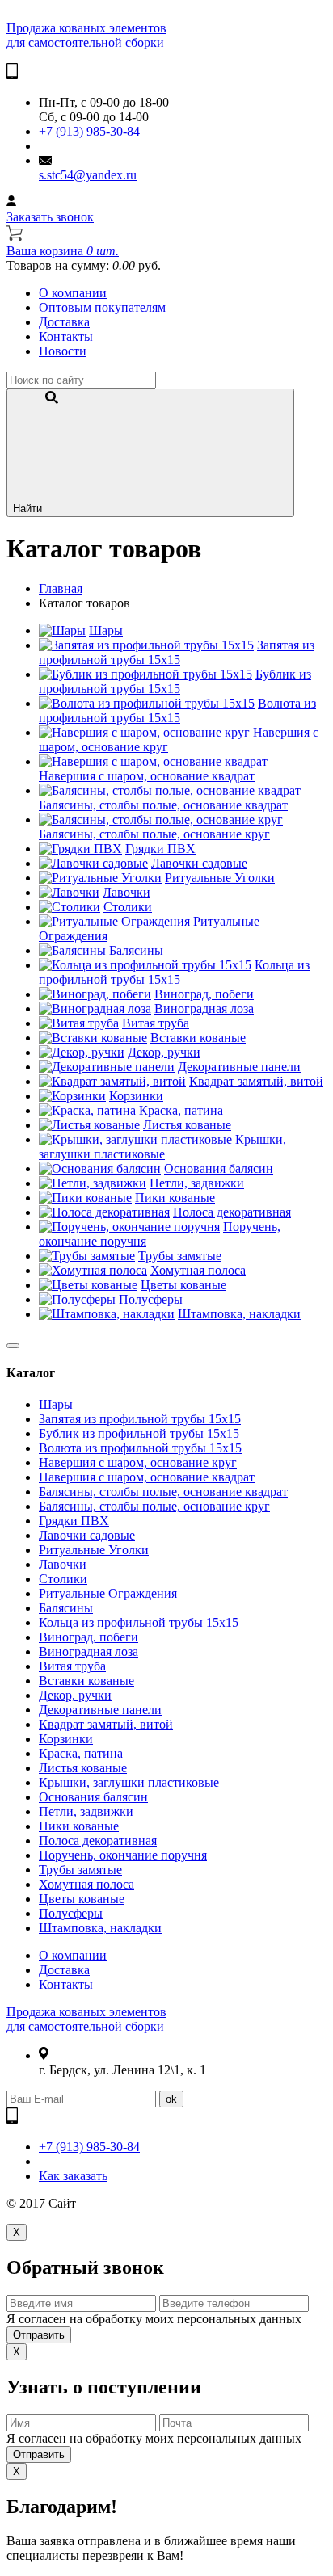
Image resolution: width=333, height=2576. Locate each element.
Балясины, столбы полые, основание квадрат (163, 805)
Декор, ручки (164, 1052)
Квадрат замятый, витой (256, 1081)
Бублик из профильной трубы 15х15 (175, 681)
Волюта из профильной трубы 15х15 (177, 710)
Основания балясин (219, 1168)
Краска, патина (181, 1110)
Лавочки (126, 892)
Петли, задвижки (197, 1183)
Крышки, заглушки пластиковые (162, 1147)
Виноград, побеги (204, 994)
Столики (128, 907)
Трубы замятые (180, 1256)
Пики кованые (175, 1198)
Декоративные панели (239, 1067)
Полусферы (151, 1299)
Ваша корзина (63, 251)
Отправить (39, 2335)
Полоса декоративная (232, 1212)
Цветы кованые (183, 1285)
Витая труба (156, 1023)
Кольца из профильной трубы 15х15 (174, 972)
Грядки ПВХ (160, 849)
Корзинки (136, 1096)
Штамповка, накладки (239, 1314)
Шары (106, 630)
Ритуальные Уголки (220, 878)
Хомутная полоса (198, 1270)
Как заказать (73, 2176)
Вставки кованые (198, 1038)
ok (171, 2099)
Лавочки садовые (199, 863)
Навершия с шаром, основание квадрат (147, 776)
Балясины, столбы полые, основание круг (154, 834)
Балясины (136, 950)
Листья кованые (187, 1125)
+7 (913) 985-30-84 (89, 131)
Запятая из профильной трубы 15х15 (177, 652)
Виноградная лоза (204, 1009)
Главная (61, 588)
